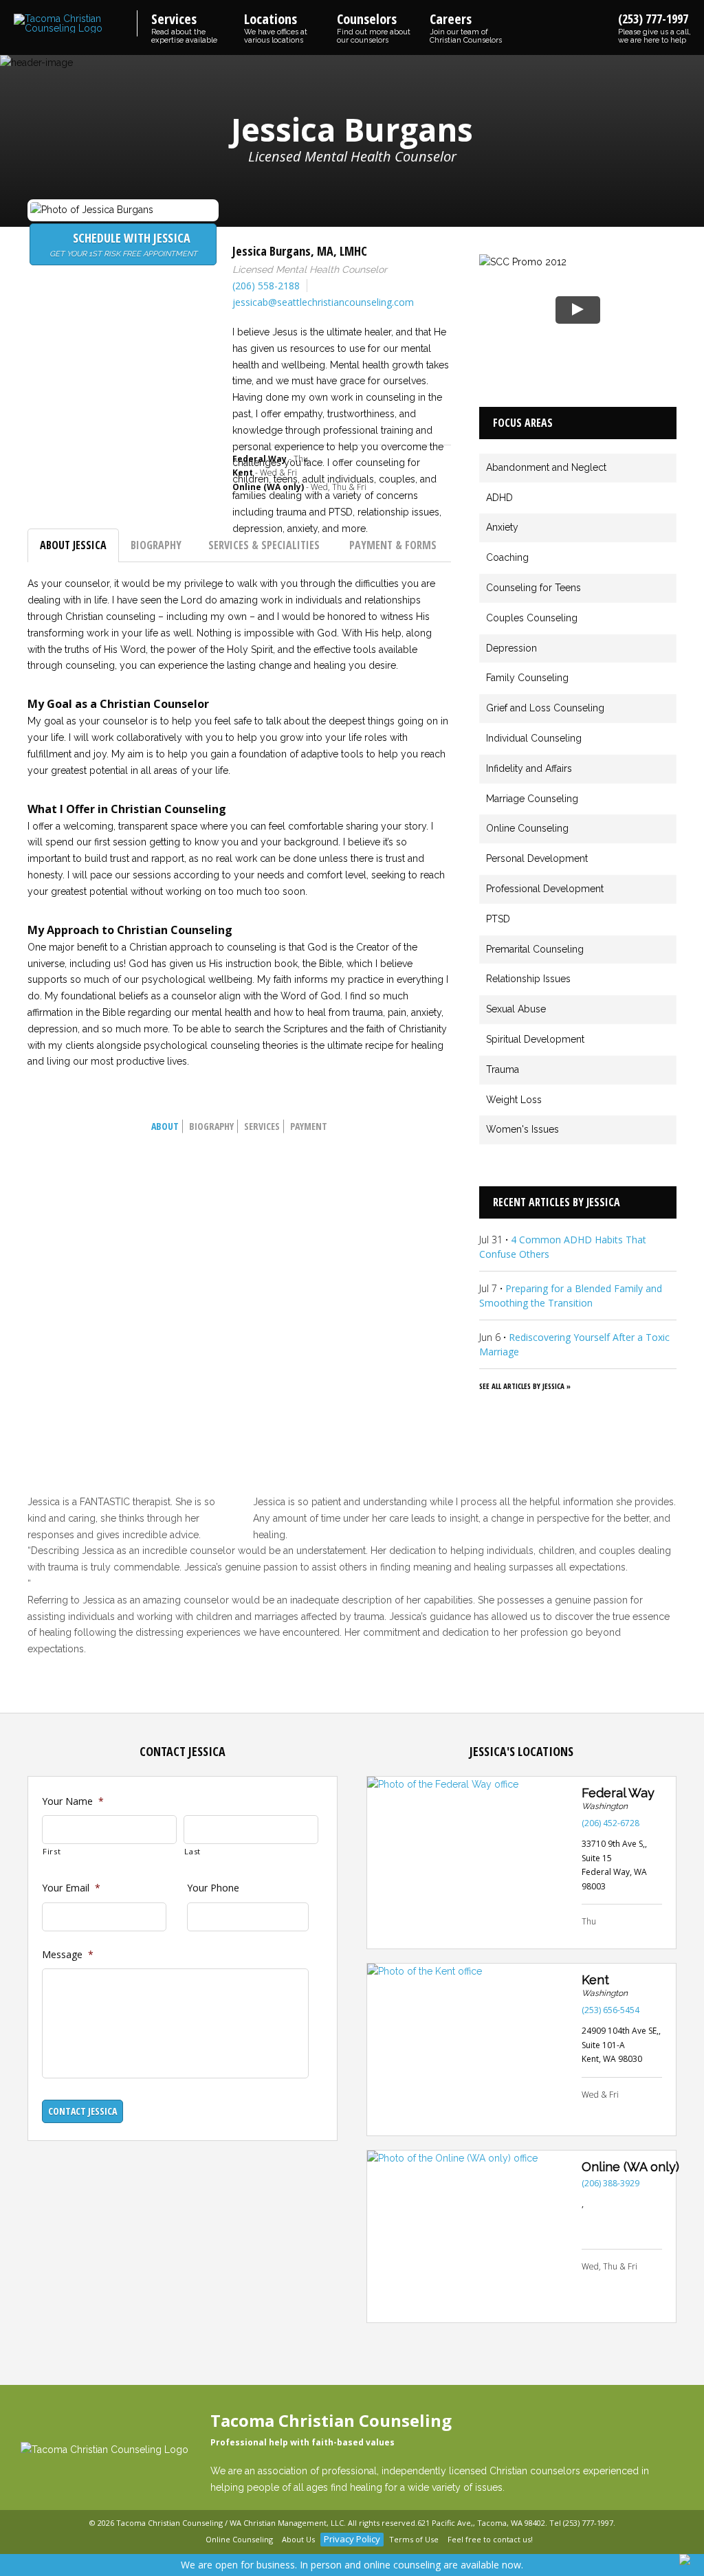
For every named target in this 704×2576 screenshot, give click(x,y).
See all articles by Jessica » (525, 1386)
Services (262, 1126)
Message (68, 1955)
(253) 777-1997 (654, 27)
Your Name (73, 1801)
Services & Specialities (264, 545)
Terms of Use (414, 2539)
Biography (156, 545)
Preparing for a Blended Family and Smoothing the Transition (571, 1296)
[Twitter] (192, 2540)
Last (192, 1851)
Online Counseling (239, 2539)
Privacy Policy (352, 2539)
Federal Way (618, 1793)
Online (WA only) (630, 2167)
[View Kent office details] (467, 2050)
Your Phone (213, 1888)
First (52, 1851)
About (165, 1126)
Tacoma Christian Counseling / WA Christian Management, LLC (230, 2523)
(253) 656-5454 (610, 2010)
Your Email (71, 1888)
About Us (298, 2539)
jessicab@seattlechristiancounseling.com (323, 302)
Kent (595, 1980)
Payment (309, 1126)
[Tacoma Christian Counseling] (76, 24)
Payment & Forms (393, 545)
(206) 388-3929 (610, 2183)
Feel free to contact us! (490, 2539)
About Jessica (73, 545)
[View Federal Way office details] (467, 1863)
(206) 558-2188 (266, 286)
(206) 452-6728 (610, 1823)
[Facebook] (175, 2540)
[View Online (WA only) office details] (467, 2236)
